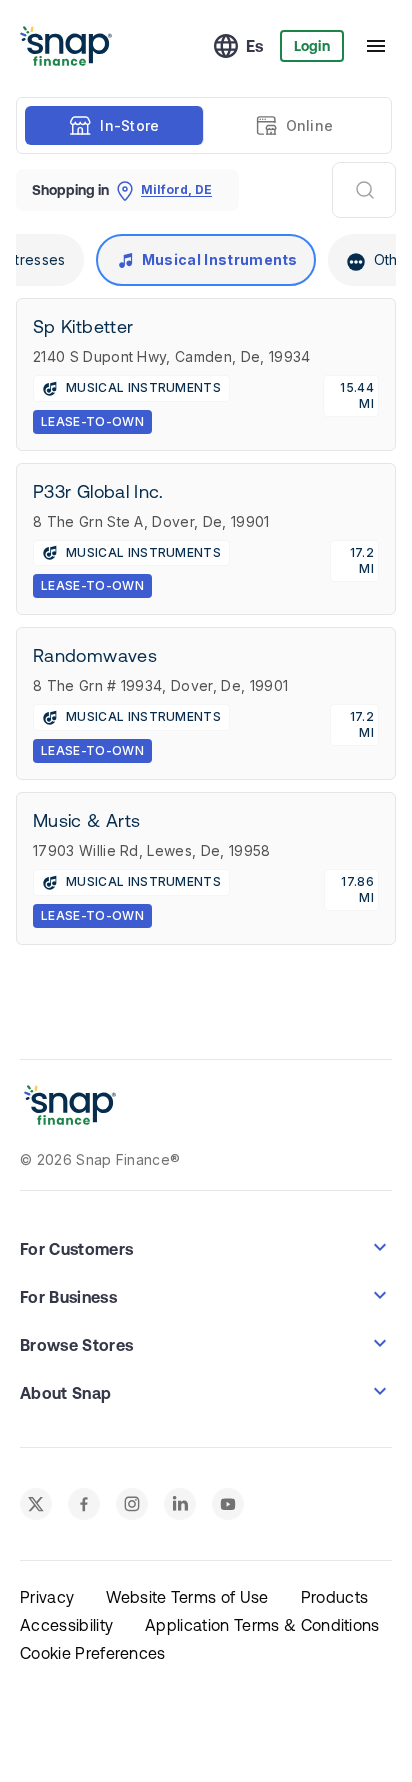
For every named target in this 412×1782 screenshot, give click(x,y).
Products (335, 1597)
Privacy (47, 1597)
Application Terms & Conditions (262, 1625)
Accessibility (66, 1625)
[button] (206, 1247)
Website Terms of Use (187, 1597)
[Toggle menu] (376, 46)
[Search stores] (364, 190)
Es (255, 46)
